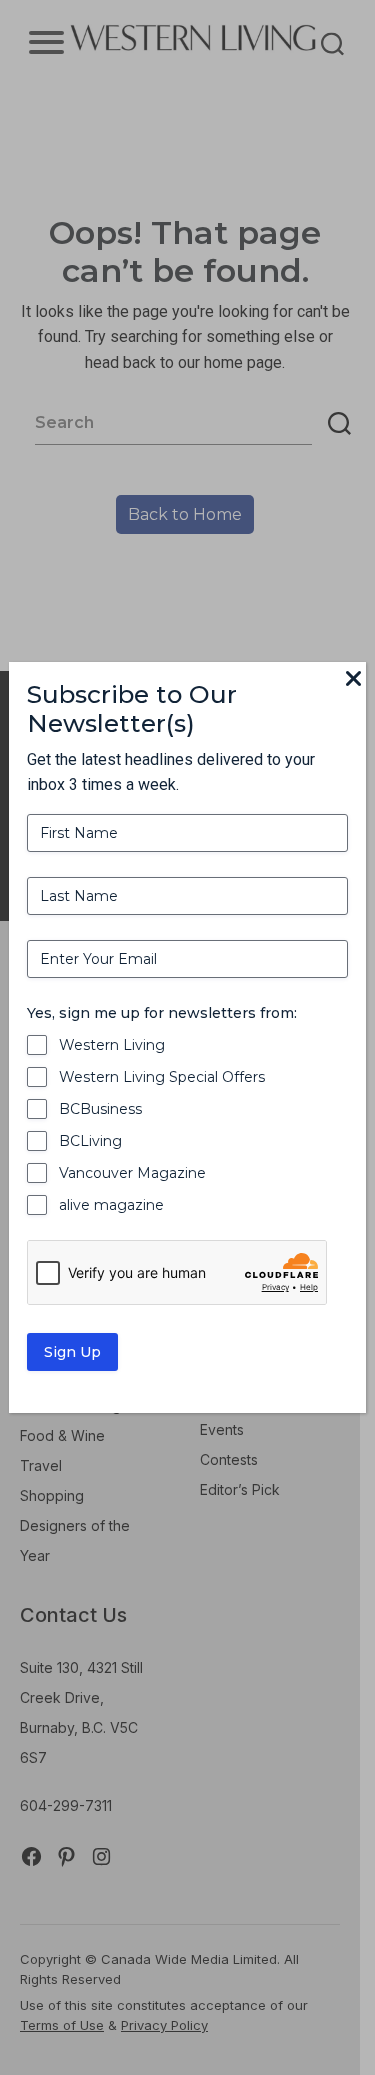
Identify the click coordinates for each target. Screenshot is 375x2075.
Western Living (112, 1045)
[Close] (354, 680)
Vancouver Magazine (132, 1173)
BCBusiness (100, 1109)
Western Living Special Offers (162, 1077)
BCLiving (90, 1141)
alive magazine (111, 1205)
